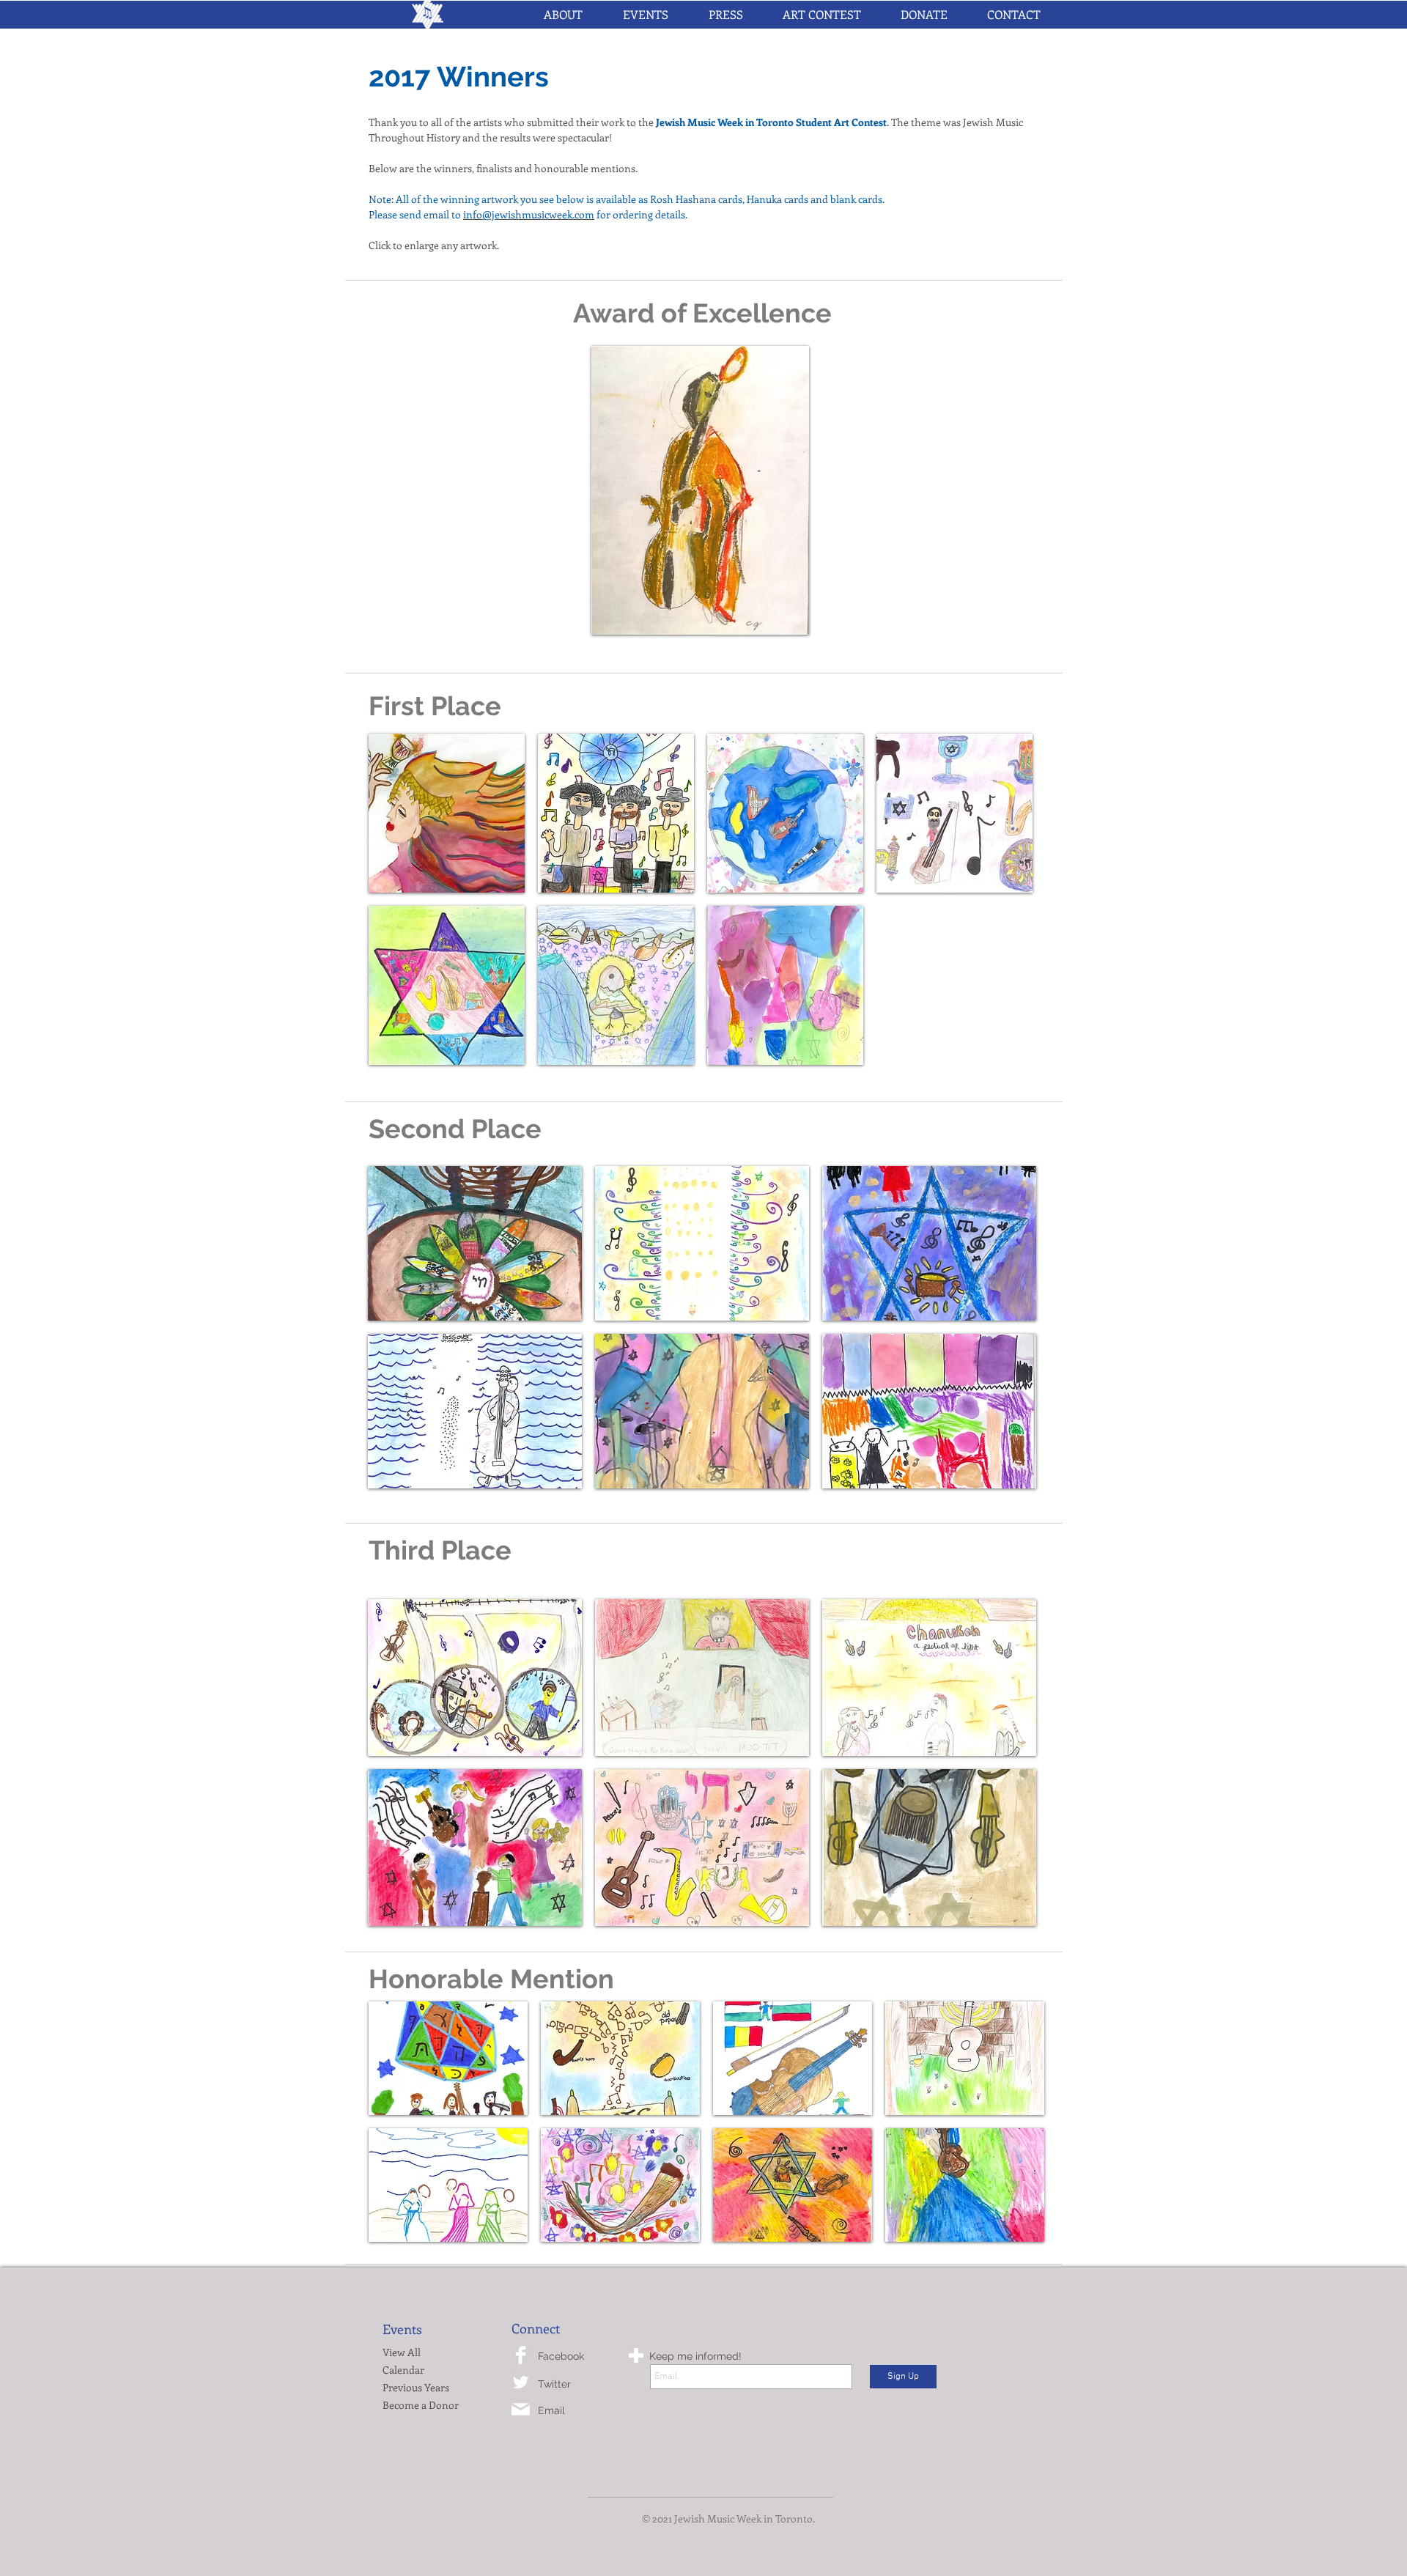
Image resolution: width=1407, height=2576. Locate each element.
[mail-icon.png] (521, 2409)
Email (551, 2410)
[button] (645, 15)
